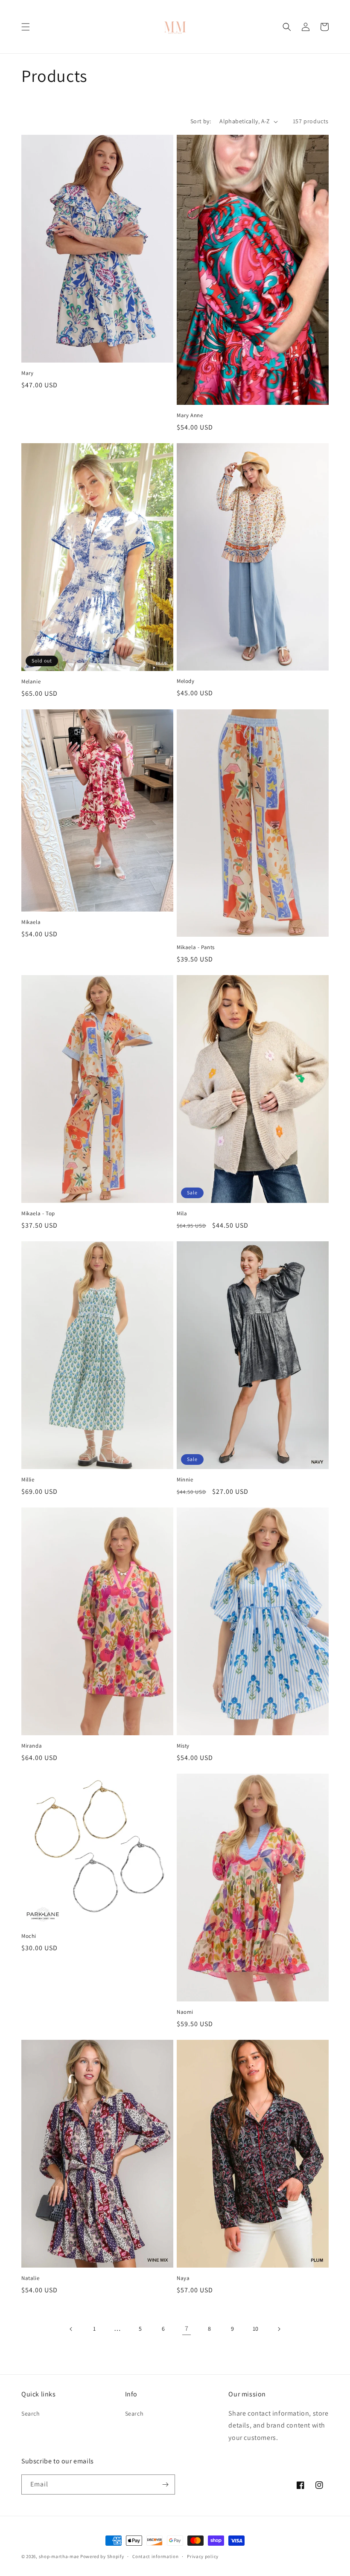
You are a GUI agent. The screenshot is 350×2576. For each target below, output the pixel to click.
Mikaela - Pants (196, 947)
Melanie (31, 682)
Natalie (30, 2278)
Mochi (29, 1936)
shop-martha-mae (59, 2556)
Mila (182, 1214)
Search (31, 2413)
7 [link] (187, 2328)
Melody (186, 681)
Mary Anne (190, 415)
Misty (183, 1746)
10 (256, 2329)
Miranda (32, 1746)
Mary (27, 373)
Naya (183, 2278)
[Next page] (279, 2329)
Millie (28, 1480)
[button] (26, 27)
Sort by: (201, 121)
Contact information (155, 2556)
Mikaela (31, 922)
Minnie (185, 1480)
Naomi (185, 2012)
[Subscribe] (165, 2485)
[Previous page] (71, 2329)
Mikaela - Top (38, 1214)
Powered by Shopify (102, 2556)
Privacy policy (203, 2556)
